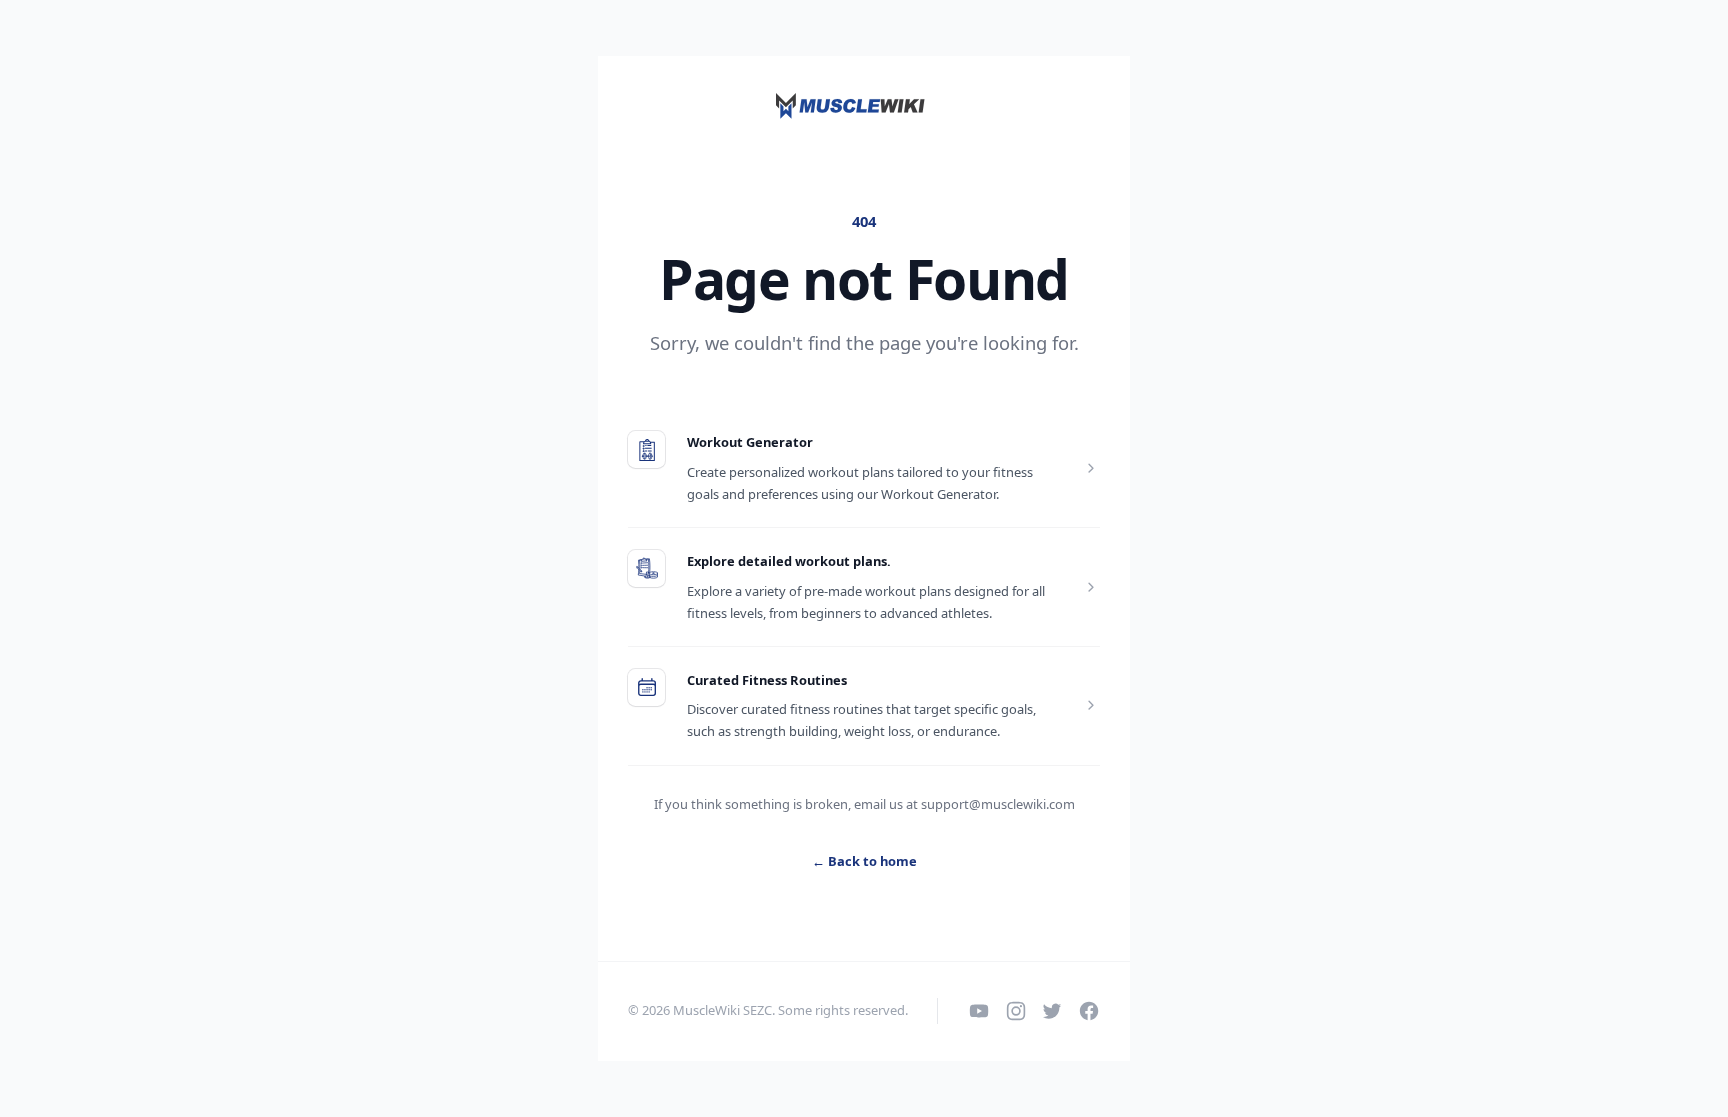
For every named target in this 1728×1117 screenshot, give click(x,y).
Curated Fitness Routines (767, 680)
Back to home (864, 861)
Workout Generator (750, 442)
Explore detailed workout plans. (789, 561)
